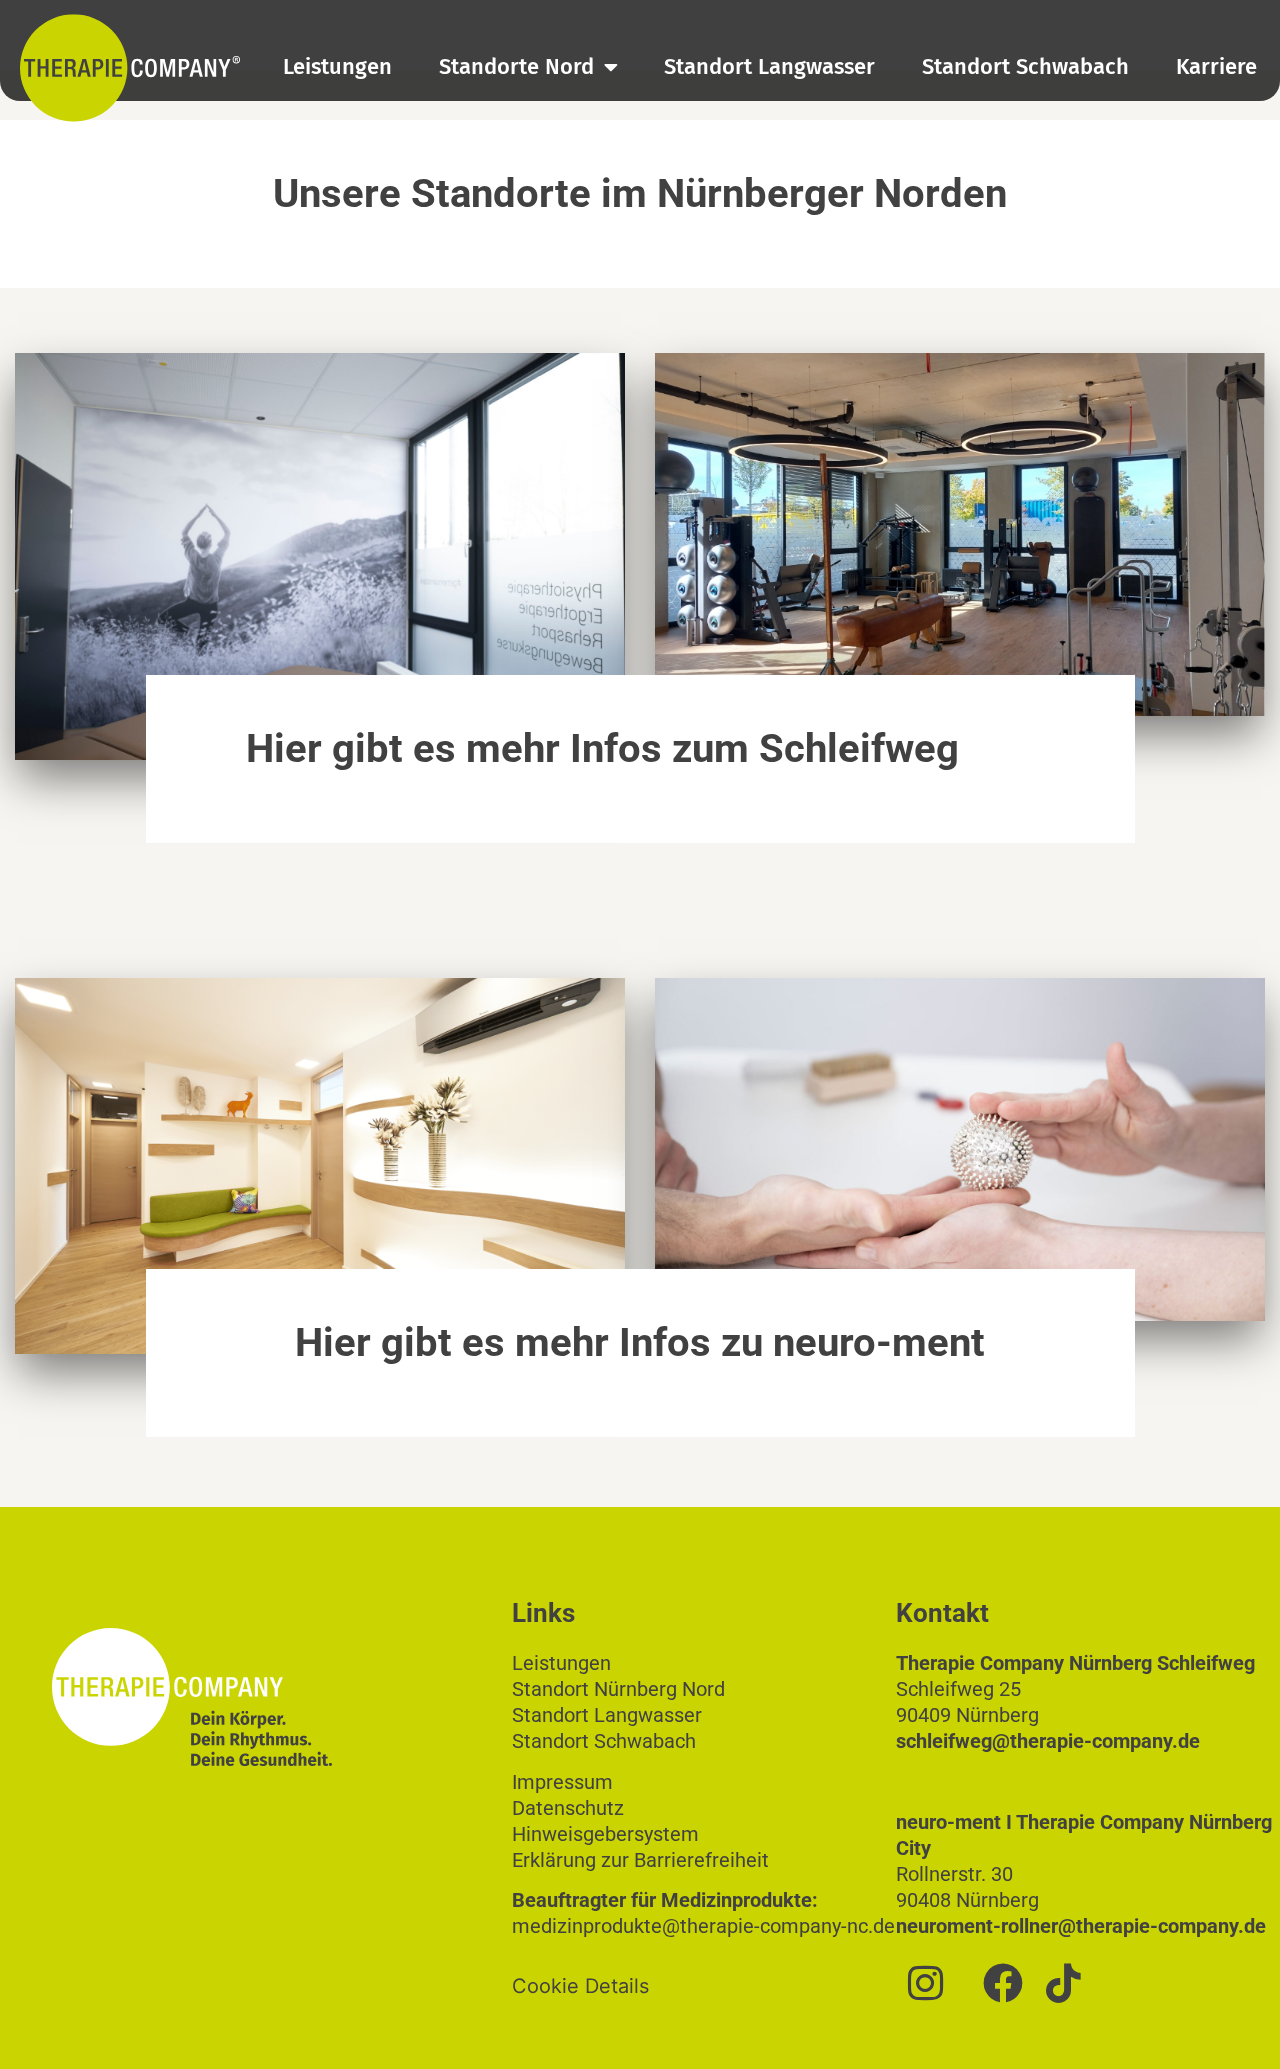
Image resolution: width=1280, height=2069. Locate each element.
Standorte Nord (516, 66)
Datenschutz (568, 1808)
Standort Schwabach (1025, 66)
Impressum (562, 1782)
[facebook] (1003, 1983)
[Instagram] (926, 1983)
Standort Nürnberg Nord (618, 1689)
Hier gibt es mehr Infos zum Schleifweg (602, 748)
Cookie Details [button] (580, 1986)
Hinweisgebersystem (605, 1834)
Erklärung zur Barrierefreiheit (640, 1860)
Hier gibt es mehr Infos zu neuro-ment (640, 1342)
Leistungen (337, 66)
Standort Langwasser (769, 66)
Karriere (1216, 66)
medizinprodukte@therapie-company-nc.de (703, 1926)
